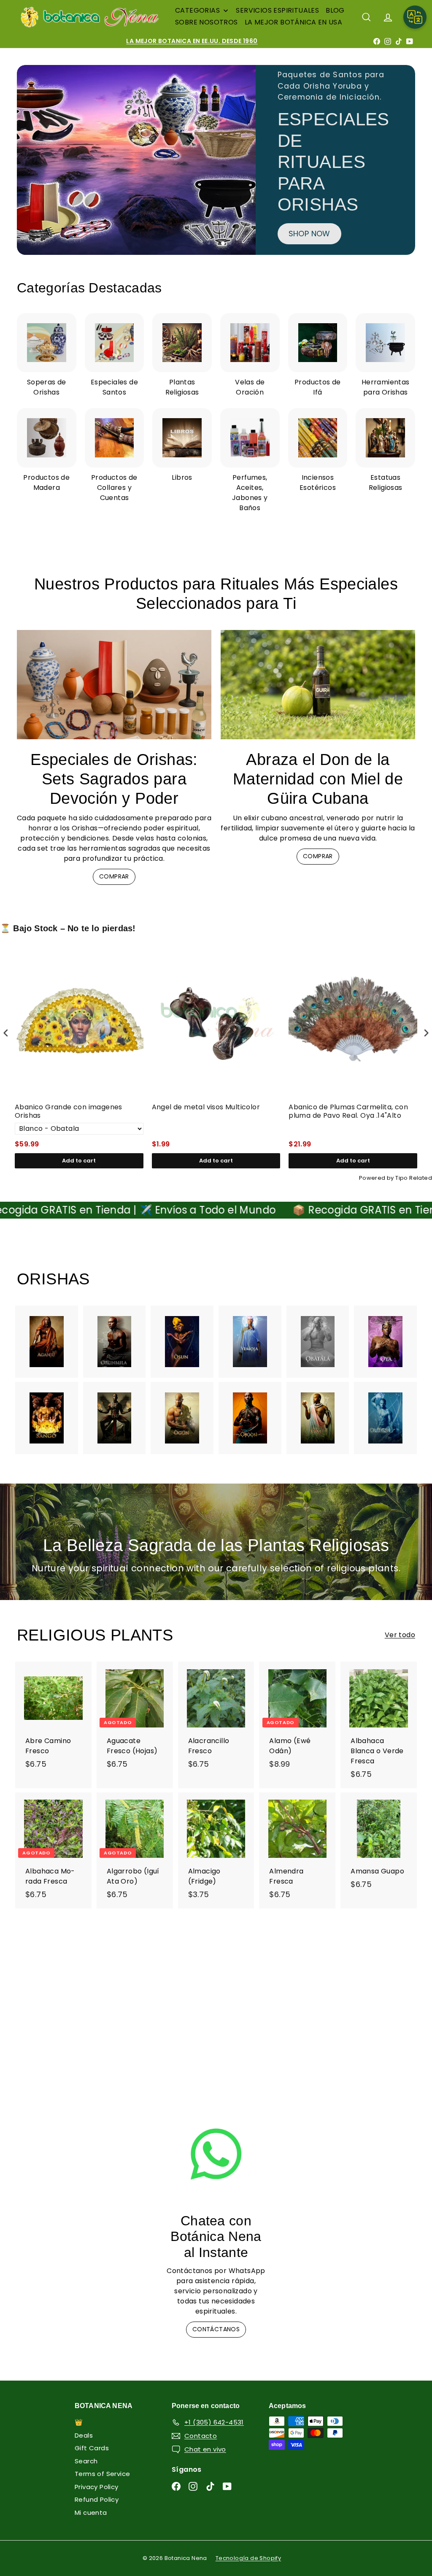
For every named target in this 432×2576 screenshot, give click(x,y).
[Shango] (47, 1418)
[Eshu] (115, 1418)
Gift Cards (92, 2448)
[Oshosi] (250, 1418)
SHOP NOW (309, 234)
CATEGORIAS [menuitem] (197, 10)
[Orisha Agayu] (47, 1342)
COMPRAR (114, 876)
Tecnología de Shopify (248, 2558)
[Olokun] (385, 1418)
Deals (84, 2435)
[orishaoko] (318, 1418)
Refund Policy (97, 2499)
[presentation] (6, 1033)
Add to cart (79, 1161)
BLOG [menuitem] (335, 10)
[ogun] (182, 1418)
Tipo (402, 1178)
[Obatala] (318, 1342)
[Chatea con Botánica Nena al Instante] (216, 2154)
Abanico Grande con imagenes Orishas (69, 1112)
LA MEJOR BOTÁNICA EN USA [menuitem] (294, 22)
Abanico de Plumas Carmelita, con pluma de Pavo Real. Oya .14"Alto (348, 1112)
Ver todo (400, 1635)
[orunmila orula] (115, 1342)
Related (421, 1178)
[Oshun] (182, 1342)
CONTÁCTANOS (216, 2329)
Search (86, 2461)
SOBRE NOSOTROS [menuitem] (207, 22)
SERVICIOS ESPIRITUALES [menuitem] (277, 10)
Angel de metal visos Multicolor (206, 1107)
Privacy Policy (97, 2487)
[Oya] (385, 1342)
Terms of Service (102, 2474)
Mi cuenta (91, 2512)
